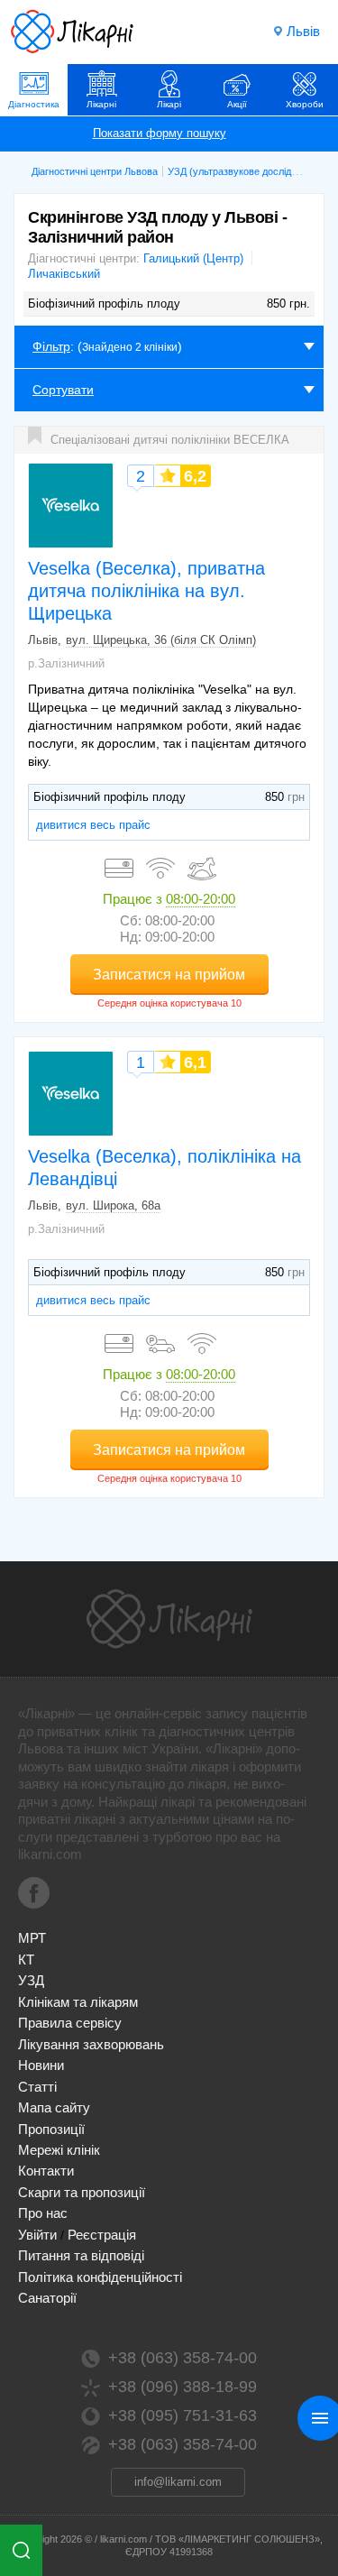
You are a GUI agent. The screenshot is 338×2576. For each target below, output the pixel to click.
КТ (26, 1960)
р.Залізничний (66, 663)
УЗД (31, 1980)
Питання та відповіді (81, 2255)
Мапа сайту (54, 2107)
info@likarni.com (178, 2482)
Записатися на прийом (169, 975)
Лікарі (169, 104)
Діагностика (34, 104)
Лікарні (101, 104)
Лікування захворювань (91, 2044)
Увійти (37, 2235)
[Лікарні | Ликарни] (169, 1619)
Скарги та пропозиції (82, 2192)
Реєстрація (102, 2235)
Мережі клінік (59, 2150)
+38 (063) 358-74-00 (183, 2358)
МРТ (32, 1938)
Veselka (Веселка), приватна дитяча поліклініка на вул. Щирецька (146, 590)
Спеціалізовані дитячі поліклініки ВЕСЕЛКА (170, 440)
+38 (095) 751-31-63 (183, 2415)
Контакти (46, 2171)
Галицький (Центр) (193, 258)
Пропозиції (51, 2129)
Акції (237, 104)
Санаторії (47, 2298)
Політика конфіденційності (100, 2277)
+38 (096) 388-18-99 (183, 2387)
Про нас (43, 2213)
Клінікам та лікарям (78, 2002)
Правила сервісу (70, 2023)
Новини (41, 2065)
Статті (37, 2087)
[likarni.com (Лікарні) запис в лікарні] (72, 32)
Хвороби (305, 104)
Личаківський (64, 274)
